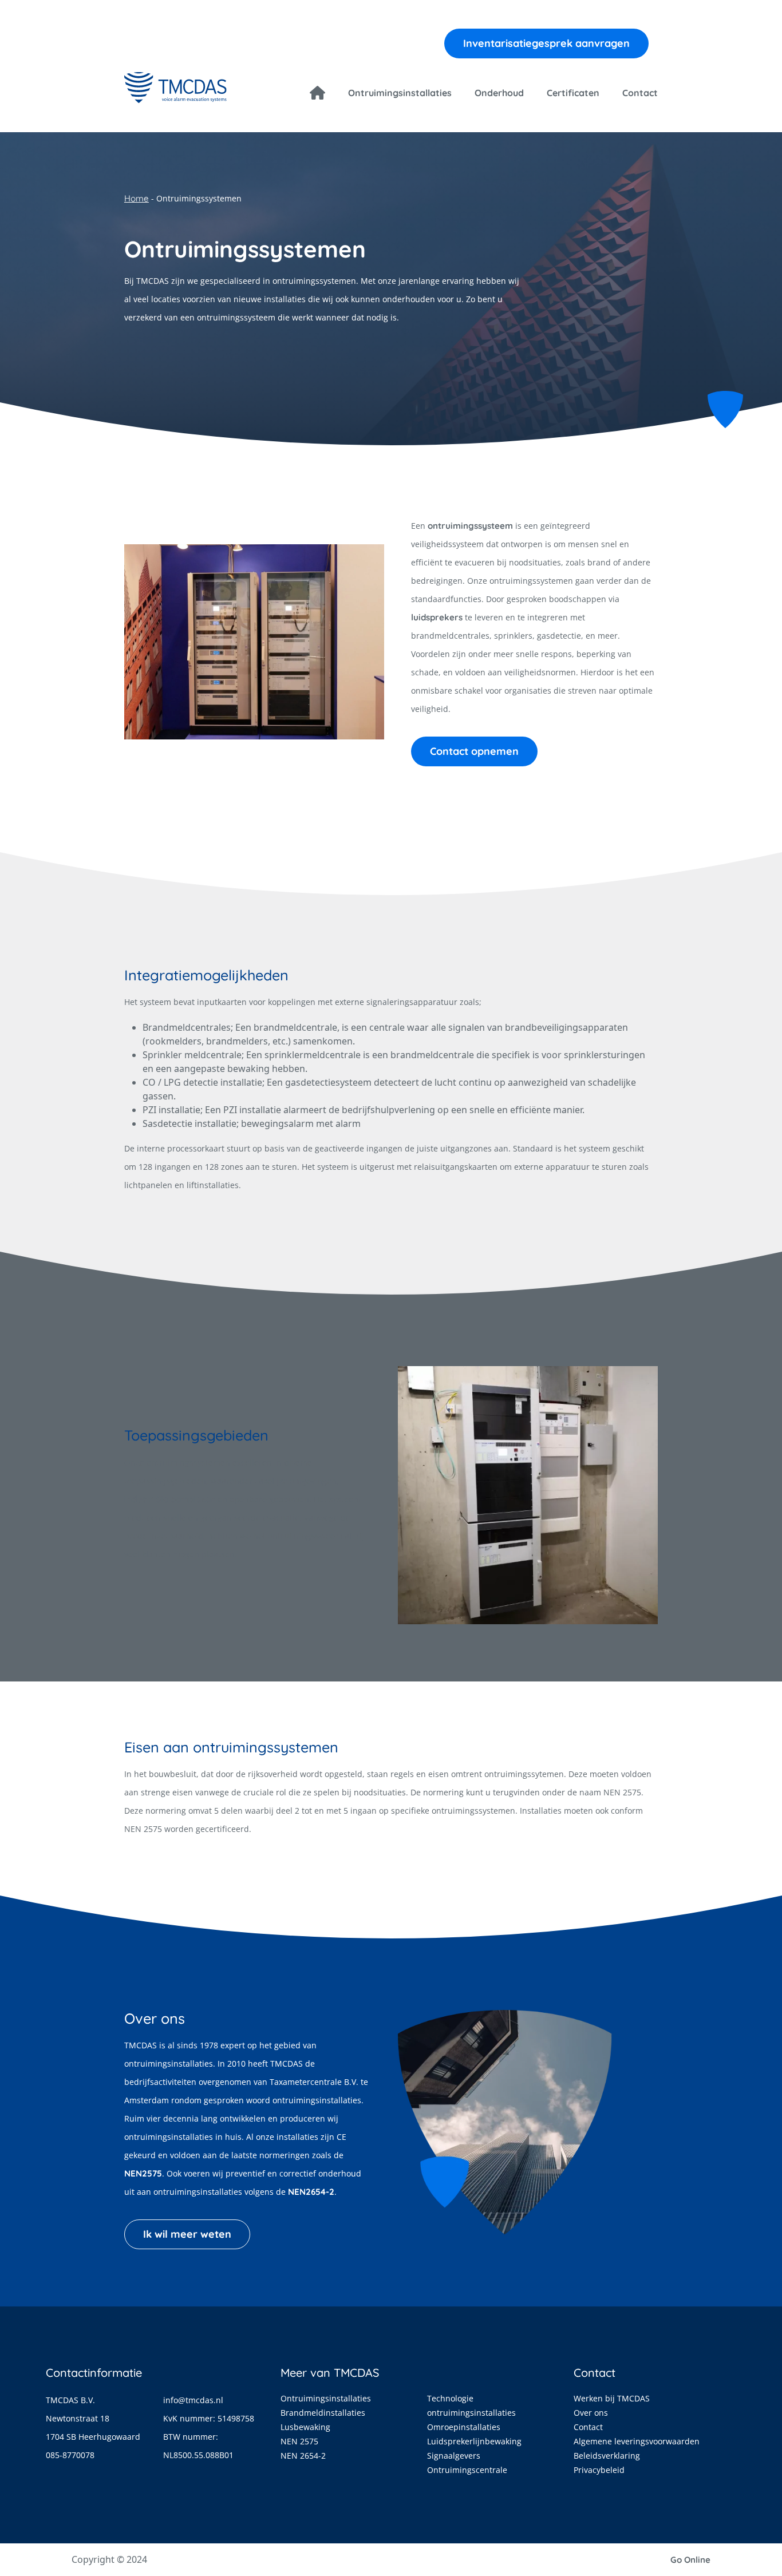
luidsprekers (437, 617)
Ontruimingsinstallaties (400, 93)
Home (137, 198)
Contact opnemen (474, 751)
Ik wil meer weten (187, 2234)
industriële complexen (170, 1499)
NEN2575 (143, 2173)
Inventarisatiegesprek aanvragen (546, 43)
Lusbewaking (305, 2427)
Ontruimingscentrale (467, 2470)
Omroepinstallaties (464, 2427)
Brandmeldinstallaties (323, 2413)
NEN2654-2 (311, 2192)
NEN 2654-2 (303, 2456)
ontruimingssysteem (470, 526)
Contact (640, 93)
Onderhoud (499, 93)
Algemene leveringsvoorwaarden (637, 2441)
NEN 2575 (299, 2441)
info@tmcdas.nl (193, 2400)
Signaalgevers (454, 2456)
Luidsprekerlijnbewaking (474, 2441)
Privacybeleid (599, 2470)
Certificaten (573, 93)
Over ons (591, 2413)
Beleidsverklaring (607, 2456)
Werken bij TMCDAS (612, 2398)
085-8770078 (70, 2455)
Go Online (690, 2560)
